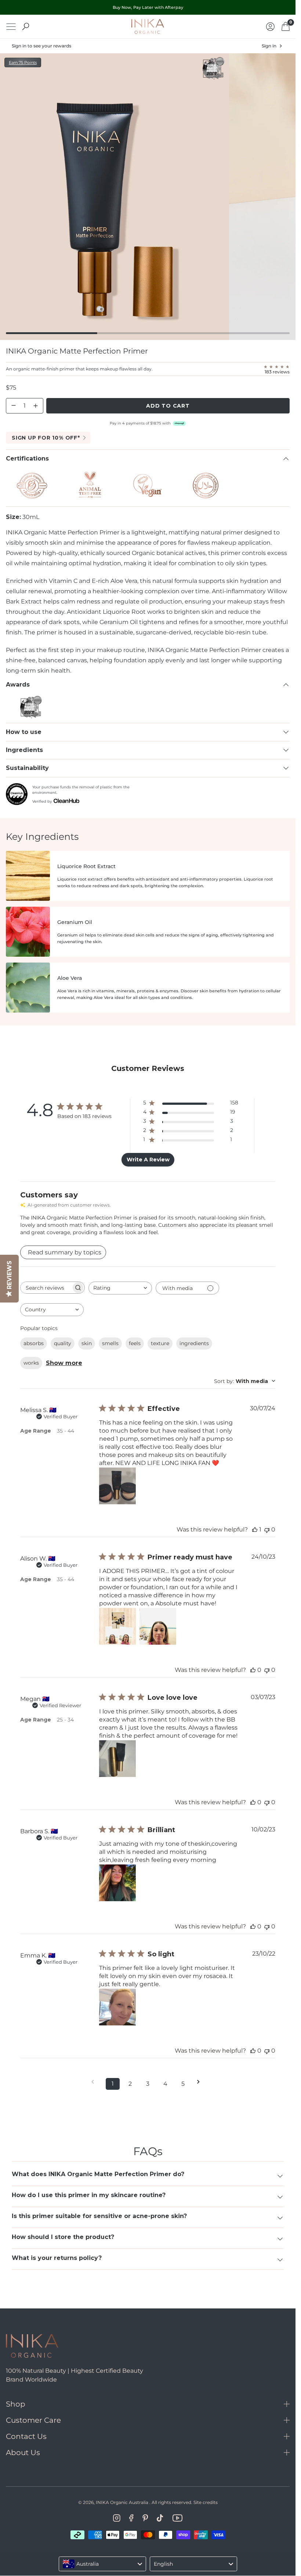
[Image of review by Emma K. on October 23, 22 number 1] (117, 2007)
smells (110, 1343)
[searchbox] (46, 1288)
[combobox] (120, 1288)
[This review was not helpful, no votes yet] (267, 1529)
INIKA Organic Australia (122, 2502)
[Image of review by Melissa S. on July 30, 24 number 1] (117, 1486)
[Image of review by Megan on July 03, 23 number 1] (117, 1759)
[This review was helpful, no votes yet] (253, 1670)
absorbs (34, 1343)
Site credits (206, 2502)
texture (160, 1343)
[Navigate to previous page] (95, 2082)
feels (135, 1343)
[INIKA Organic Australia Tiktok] (160, 2518)
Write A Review (148, 1160)
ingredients (194, 1343)
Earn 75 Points (23, 62)
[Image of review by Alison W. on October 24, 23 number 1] (117, 1626)
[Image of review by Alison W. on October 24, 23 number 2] (158, 1626)
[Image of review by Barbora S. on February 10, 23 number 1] (117, 1883)
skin (87, 1343)
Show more (64, 1363)
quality (63, 1343)
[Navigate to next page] (201, 2082)
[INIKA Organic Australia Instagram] (117, 2518)
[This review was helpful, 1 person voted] (255, 1529)
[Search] (26, 26)
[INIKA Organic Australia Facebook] (131, 2518)
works (31, 1363)
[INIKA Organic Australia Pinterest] (145, 2518)
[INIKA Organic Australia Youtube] (177, 2518)
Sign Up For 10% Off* (46, 438)
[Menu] (11, 27)
